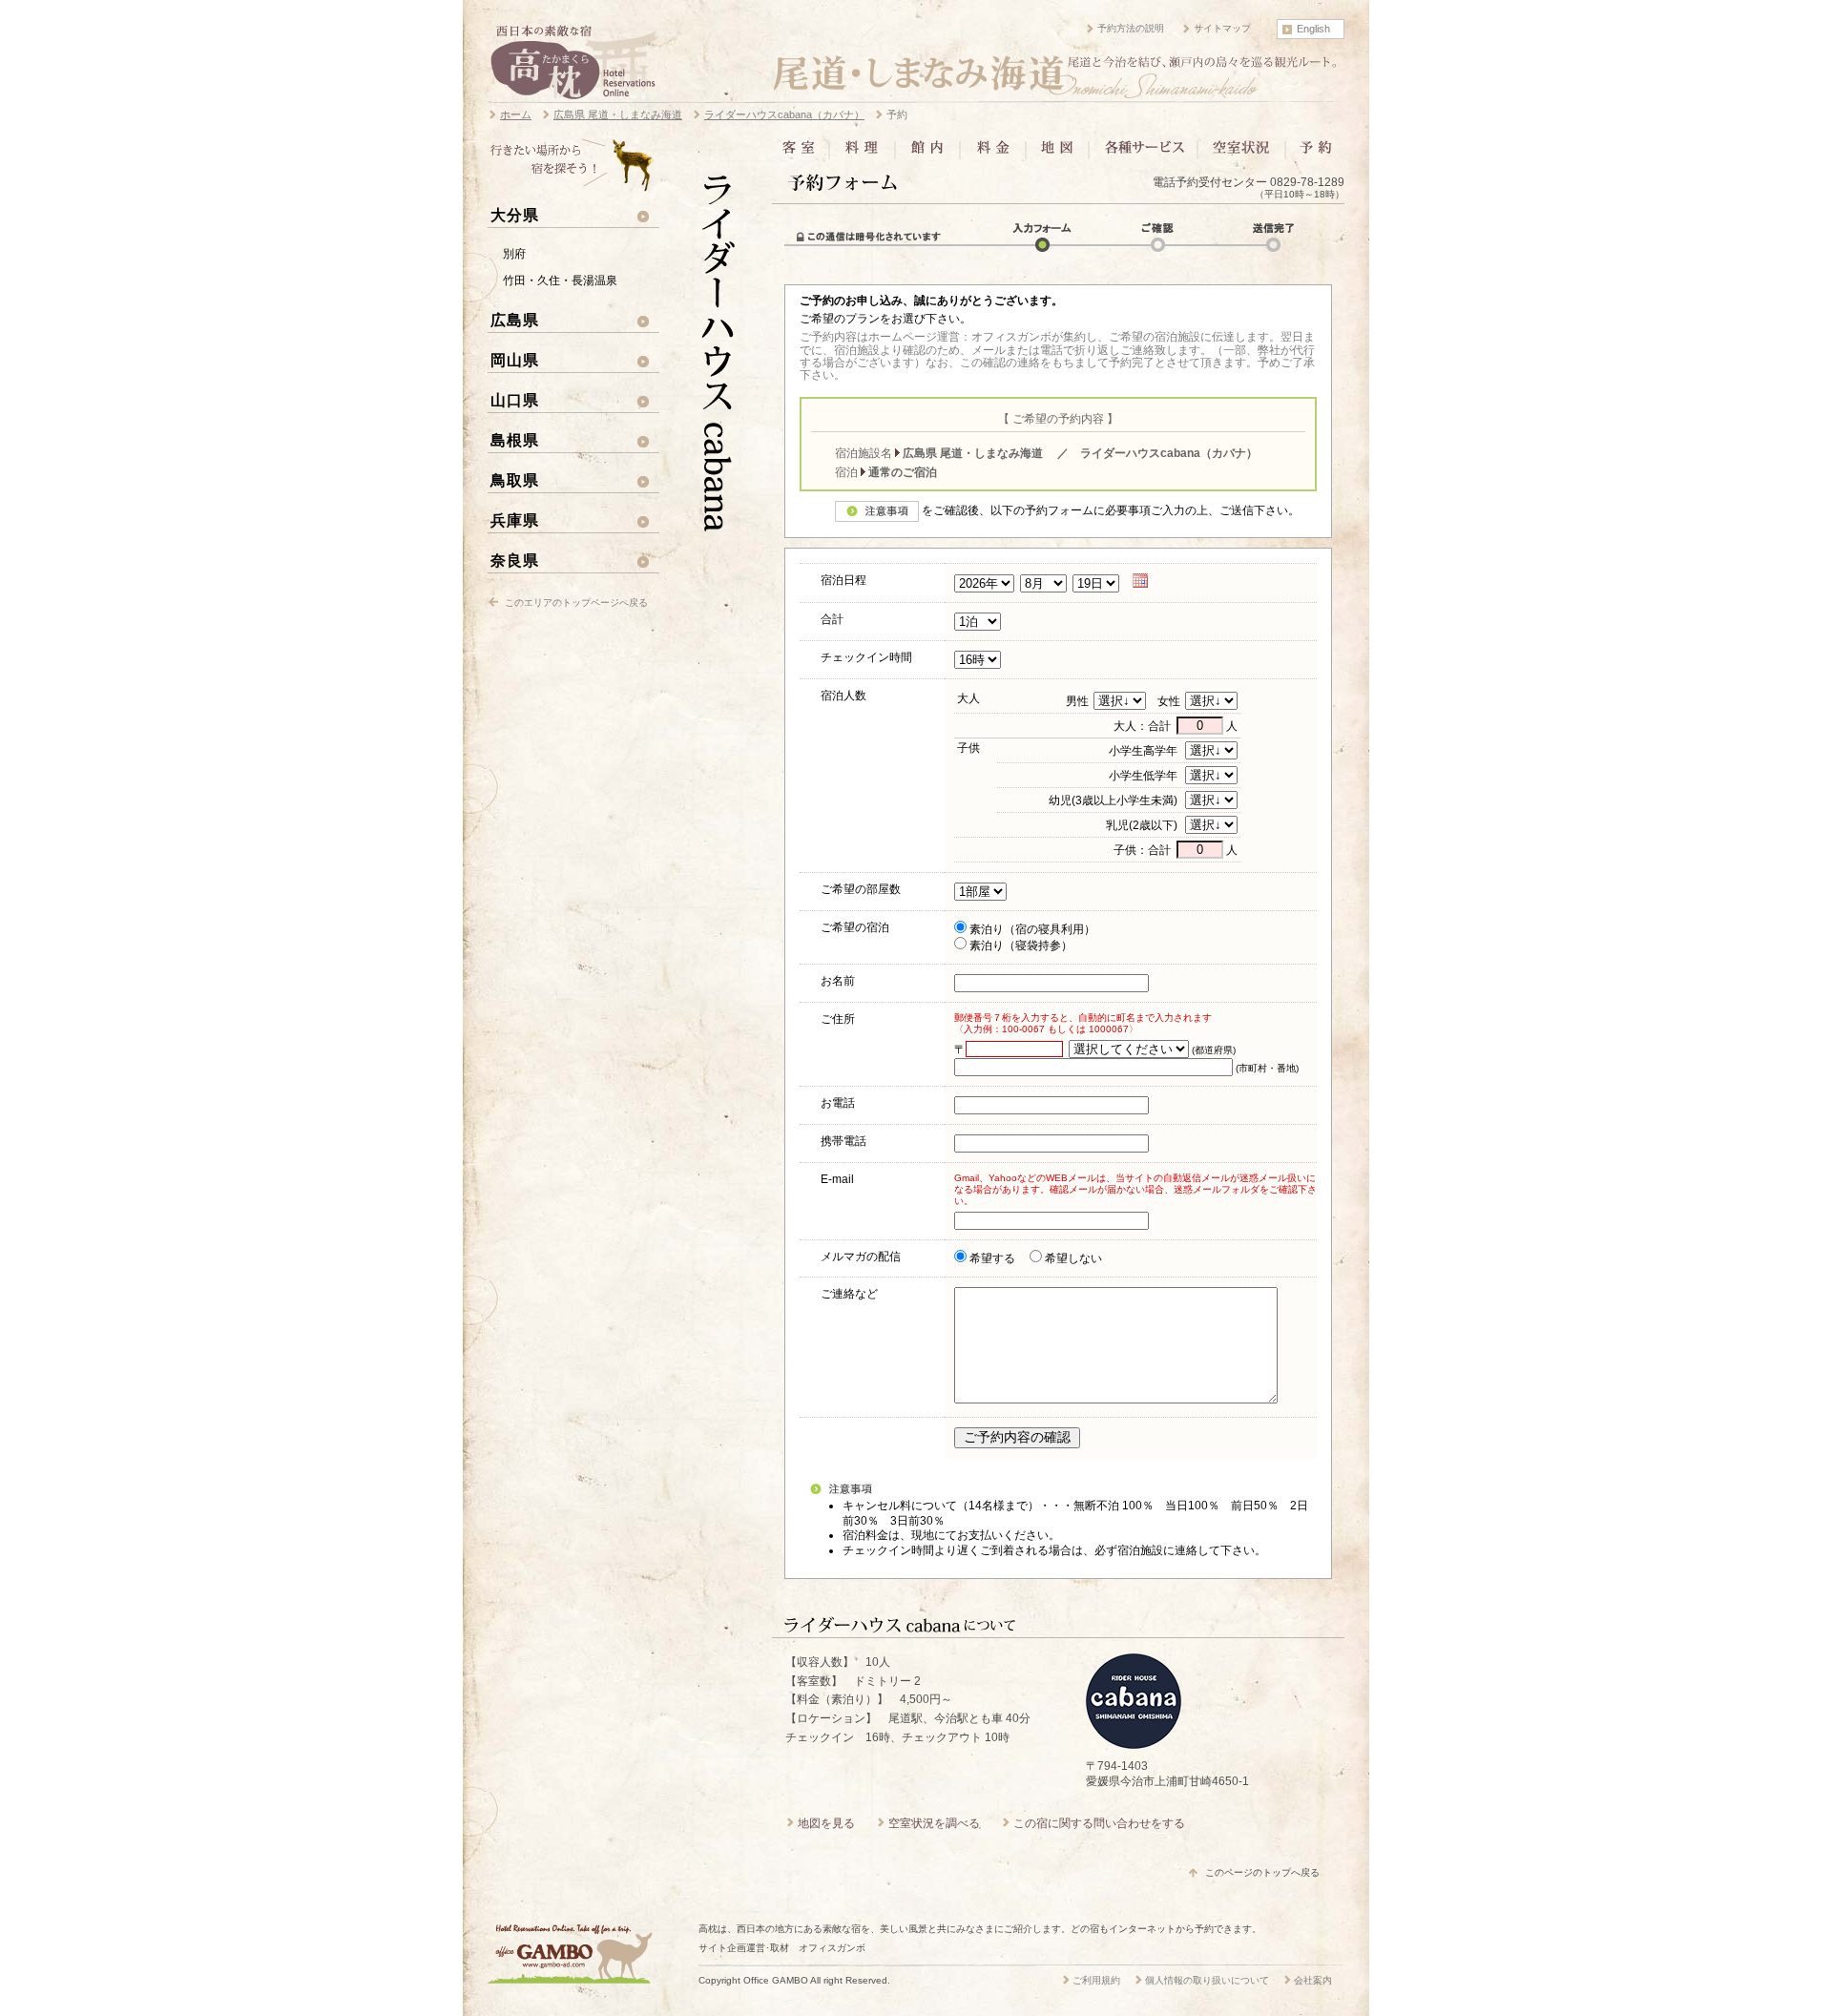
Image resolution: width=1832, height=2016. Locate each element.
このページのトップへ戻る (1262, 1872)
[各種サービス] (1143, 154)
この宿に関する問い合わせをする (1099, 1823)
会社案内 (1313, 1980)
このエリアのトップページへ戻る (576, 603)
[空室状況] (1241, 154)
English (1313, 29)
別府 (514, 254)
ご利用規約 (1096, 1980)
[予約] (1314, 154)
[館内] (927, 154)
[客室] (802, 154)
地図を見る (826, 1823)
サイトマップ (1222, 28)
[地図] (1057, 154)
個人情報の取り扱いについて (1207, 1980)
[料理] (862, 154)
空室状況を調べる (934, 1823)
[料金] (993, 154)
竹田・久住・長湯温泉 (560, 281)
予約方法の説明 (1131, 28)
